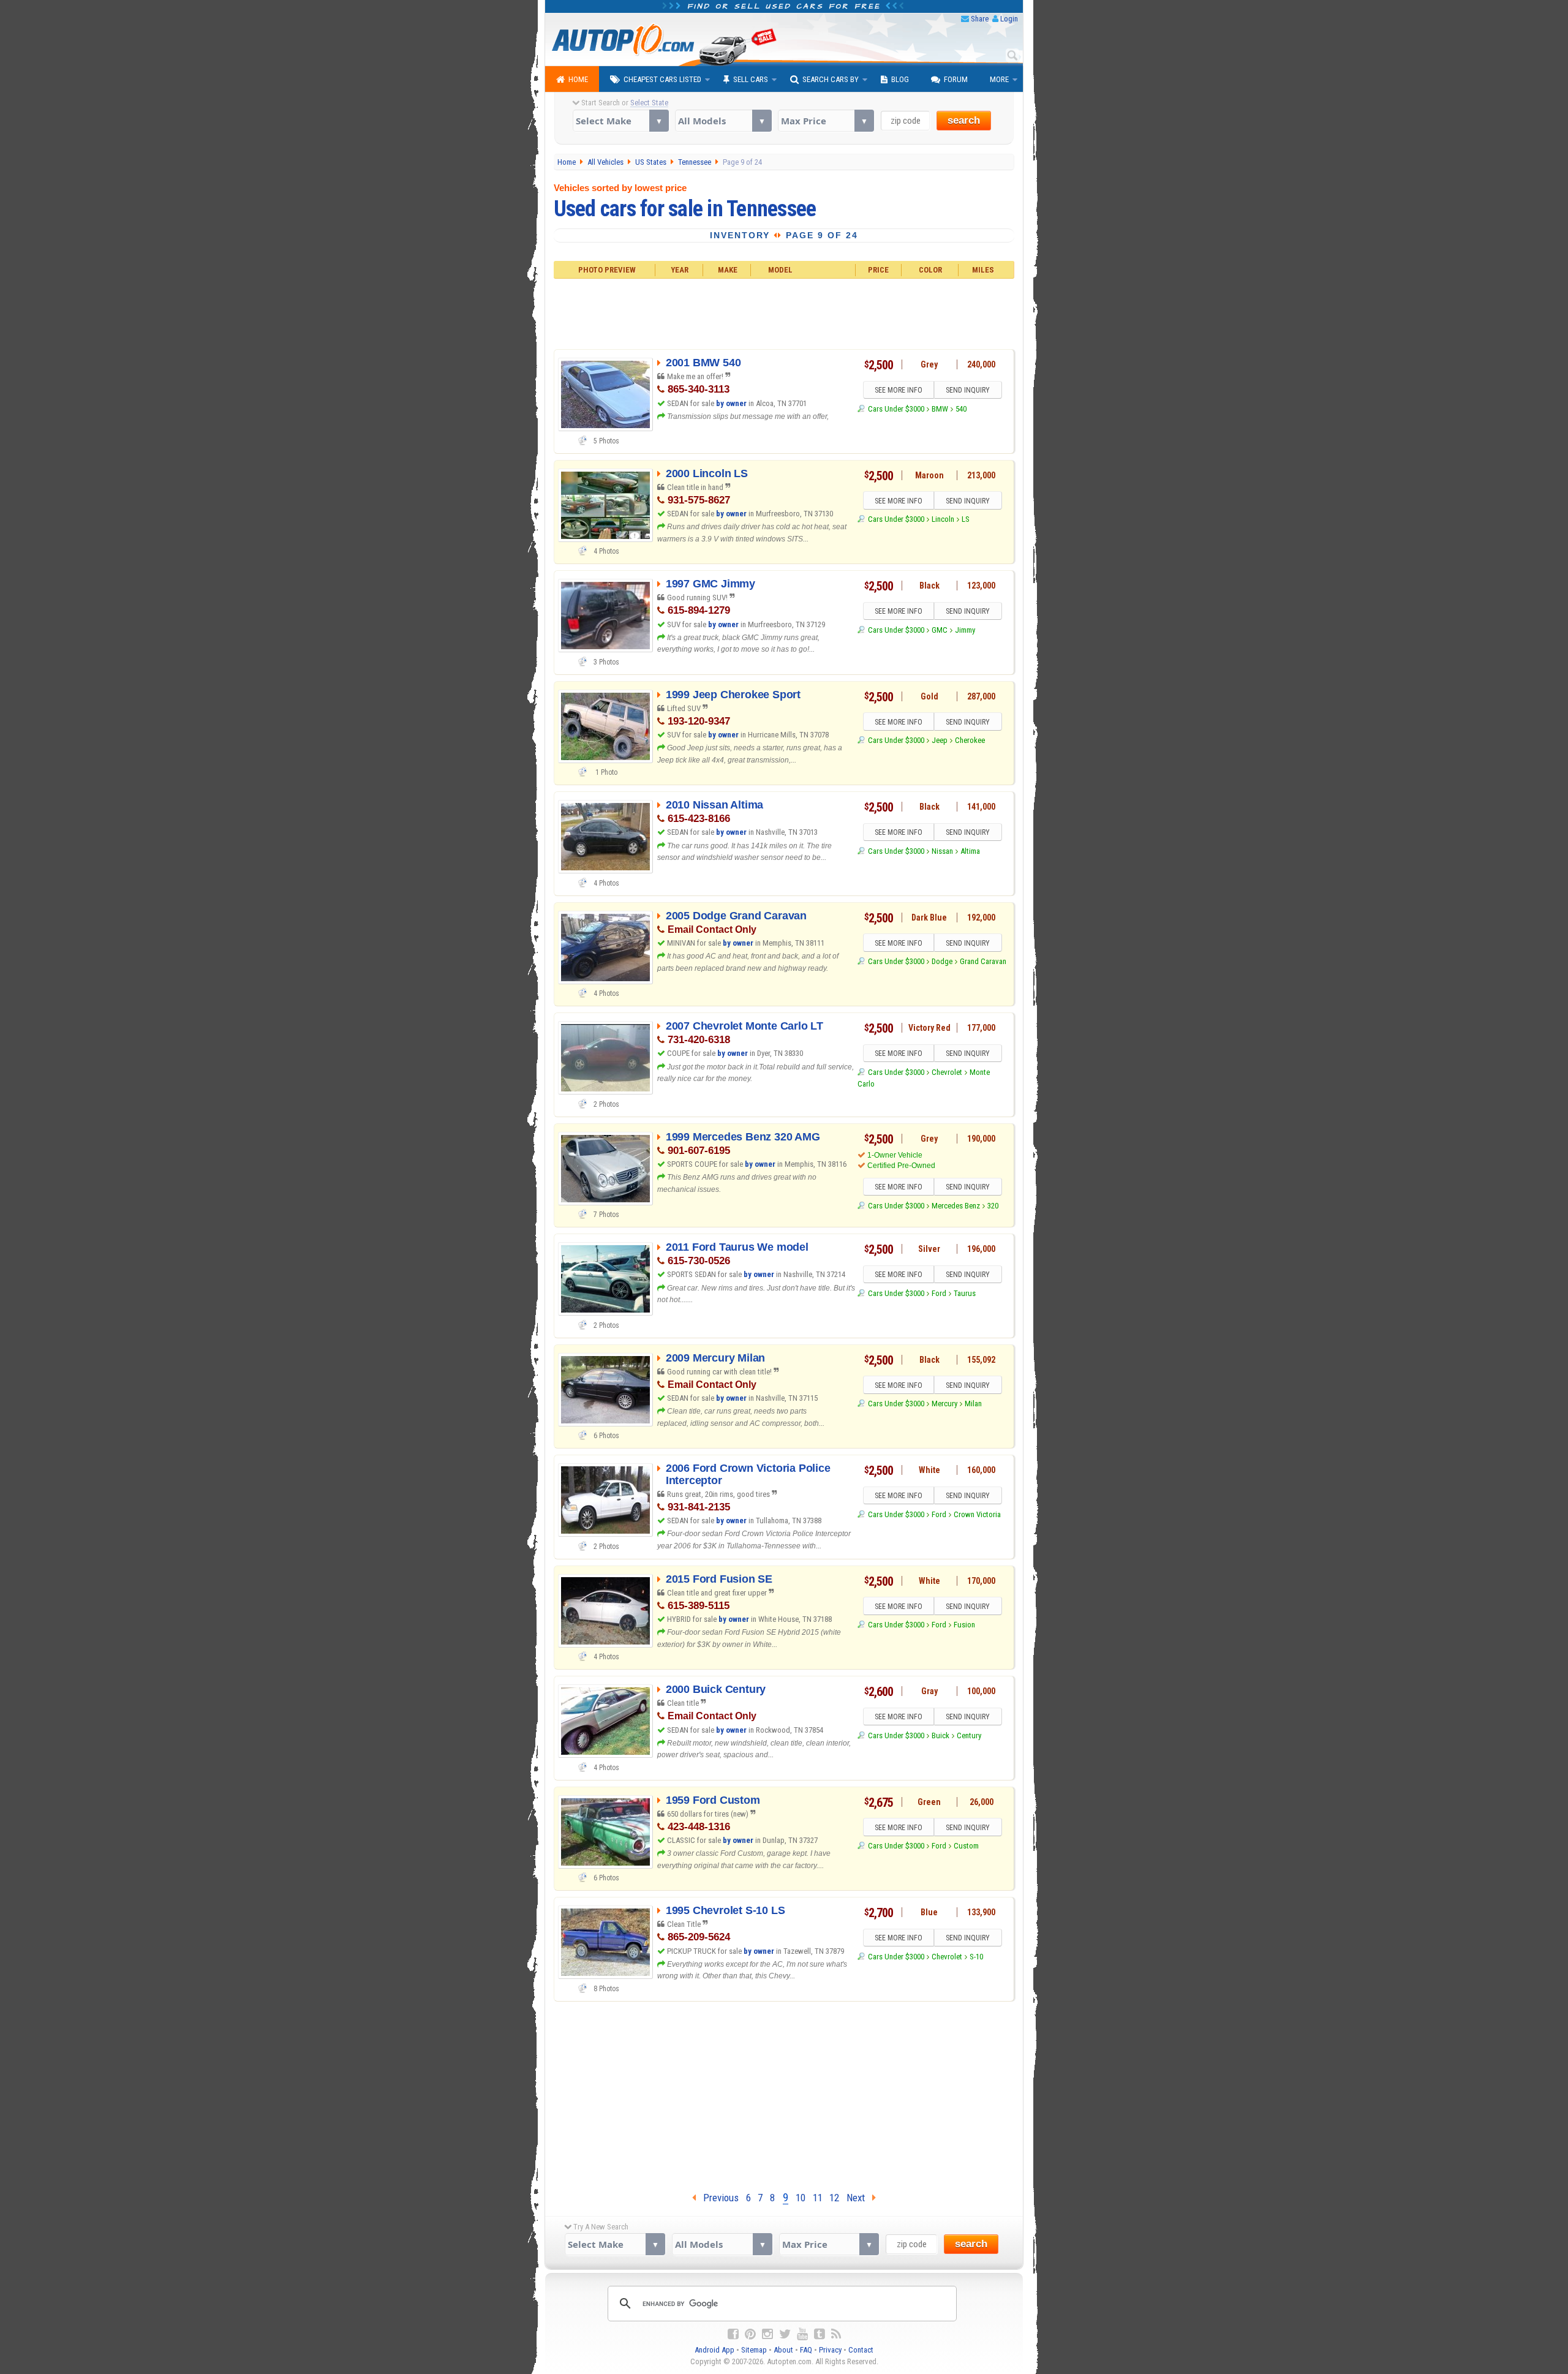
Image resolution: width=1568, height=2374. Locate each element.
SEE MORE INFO (899, 390)
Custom (966, 1846)
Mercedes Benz (956, 1206)
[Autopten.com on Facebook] (733, 2334)
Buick (940, 1735)
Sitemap (754, 2350)
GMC (940, 630)
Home (578, 79)
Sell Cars (751, 79)
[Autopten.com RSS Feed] (836, 2334)
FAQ (806, 2350)
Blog (900, 79)
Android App (714, 2350)
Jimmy (965, 630)
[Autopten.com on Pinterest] (750, 2334)
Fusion (964, 1625)
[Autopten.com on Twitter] (785, 2334)
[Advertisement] (784, 312)
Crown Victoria (977, 1514)
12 (834, 2198)
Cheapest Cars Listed (662, 79)
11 (818, 2198)
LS (966, 519)
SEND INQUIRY (968, 390)
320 (993, 1206)
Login (1009, 19)
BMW (940, 409)
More (999, 79)
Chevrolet (947, 1072)
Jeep (940, 740)
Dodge (942, 961)
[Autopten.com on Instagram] (767, 2334)
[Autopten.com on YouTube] (802, 2334)
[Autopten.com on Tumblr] (820, 2334)
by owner (731, 403)
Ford (939, 1293)
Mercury (944, 1404)
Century (969, 1735)
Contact (861, 2350)
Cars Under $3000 (896, 409)
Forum (956, 79)
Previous (717, 2198)
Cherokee (970, 740)
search (964, 120)
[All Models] (723, 121)
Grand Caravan (983, 961)
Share (980, 19)
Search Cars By (831, 79)
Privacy (830, 2350)
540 (961, 409)
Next (859, 2198)
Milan (973, 1404)
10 (801, 2198)
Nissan (942, 851)
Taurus (965, 1293)
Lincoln (943, 519)
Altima (970, 851)
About (783, 2350)
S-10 (976, 1957)
